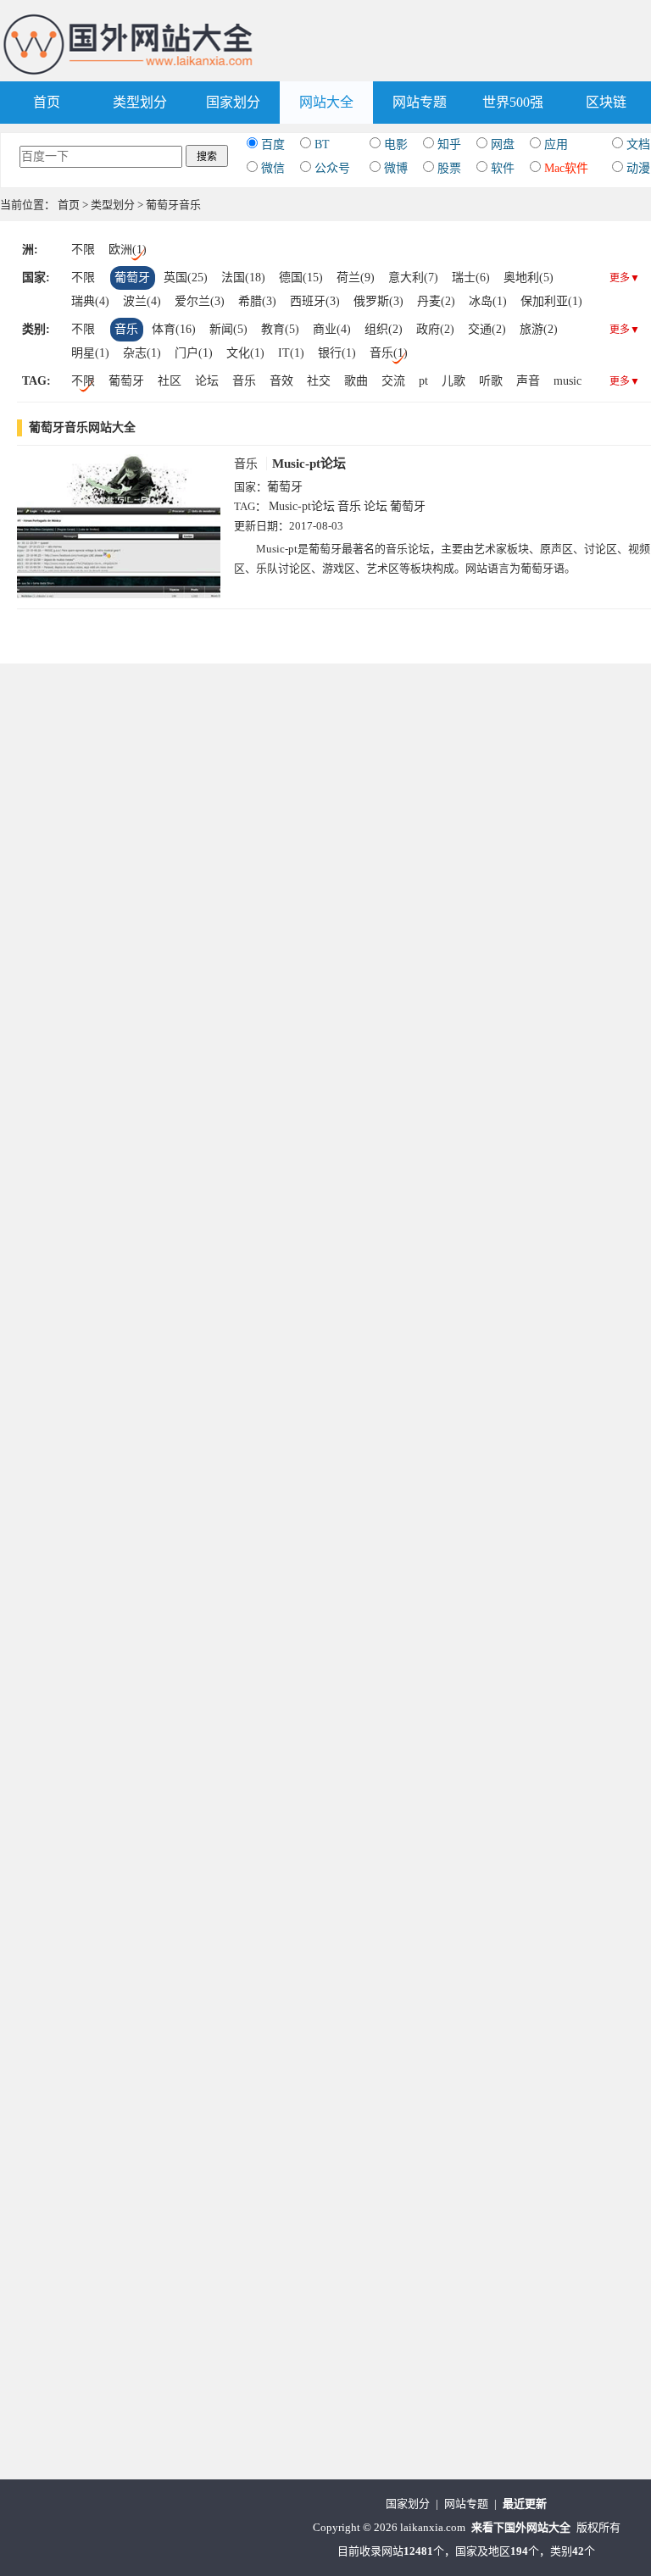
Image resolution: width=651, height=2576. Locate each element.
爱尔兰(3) (200, 301)
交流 (393, 381)
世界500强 (513, 102)
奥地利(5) (529, 278)
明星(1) (90, 353)
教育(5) (280, 329)
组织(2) (384, 329)
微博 (396, 168)
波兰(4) (142, 301)
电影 (396, 144)
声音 (528, 381)
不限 (83, 250)
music (568, 381)
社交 (319, 381)
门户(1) (194, 353)
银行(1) (337, 353)
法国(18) (243, 278)
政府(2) (435, 329)
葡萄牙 (132, 278)
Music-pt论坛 (309, 464)
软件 (503, 168)
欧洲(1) (128, 250)
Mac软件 (566, 168)
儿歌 (453, 381)
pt (423, 381)
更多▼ (625, 278)
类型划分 (140, 102)
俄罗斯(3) (378, 301)
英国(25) (186, 278)
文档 (638, 144)
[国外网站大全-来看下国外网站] (129, 20)
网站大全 (326, 102)
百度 (273, 144)
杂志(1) (142, 353)
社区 (170, 381)
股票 (449, 168)
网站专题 (420, 102)
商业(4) (332, 329)
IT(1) (291, 353)
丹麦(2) (436, 301)
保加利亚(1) (551, 301)
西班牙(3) (315, 301)
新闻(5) (228, 329)
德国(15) (301, 278)
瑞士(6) (471, 278)
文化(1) (245, 353)
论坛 (207, 381)
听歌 (491, 381)
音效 (281, 381)
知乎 (449, 144)
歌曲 (356, 381)
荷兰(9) (356, 278)
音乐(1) (389, 353)
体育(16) (174, 329)
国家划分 (233, 102)
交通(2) (487, 329)
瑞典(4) (90, 301)
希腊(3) (257, 301)
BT (322, 144)
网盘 (503, 144)
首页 (47, 102)
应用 (556, 144)
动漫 (638, 168)
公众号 (332, 168)
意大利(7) (413, 278)
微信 (273, 168)
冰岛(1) (488, 301)
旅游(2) (539, 329)
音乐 (126, 329)
